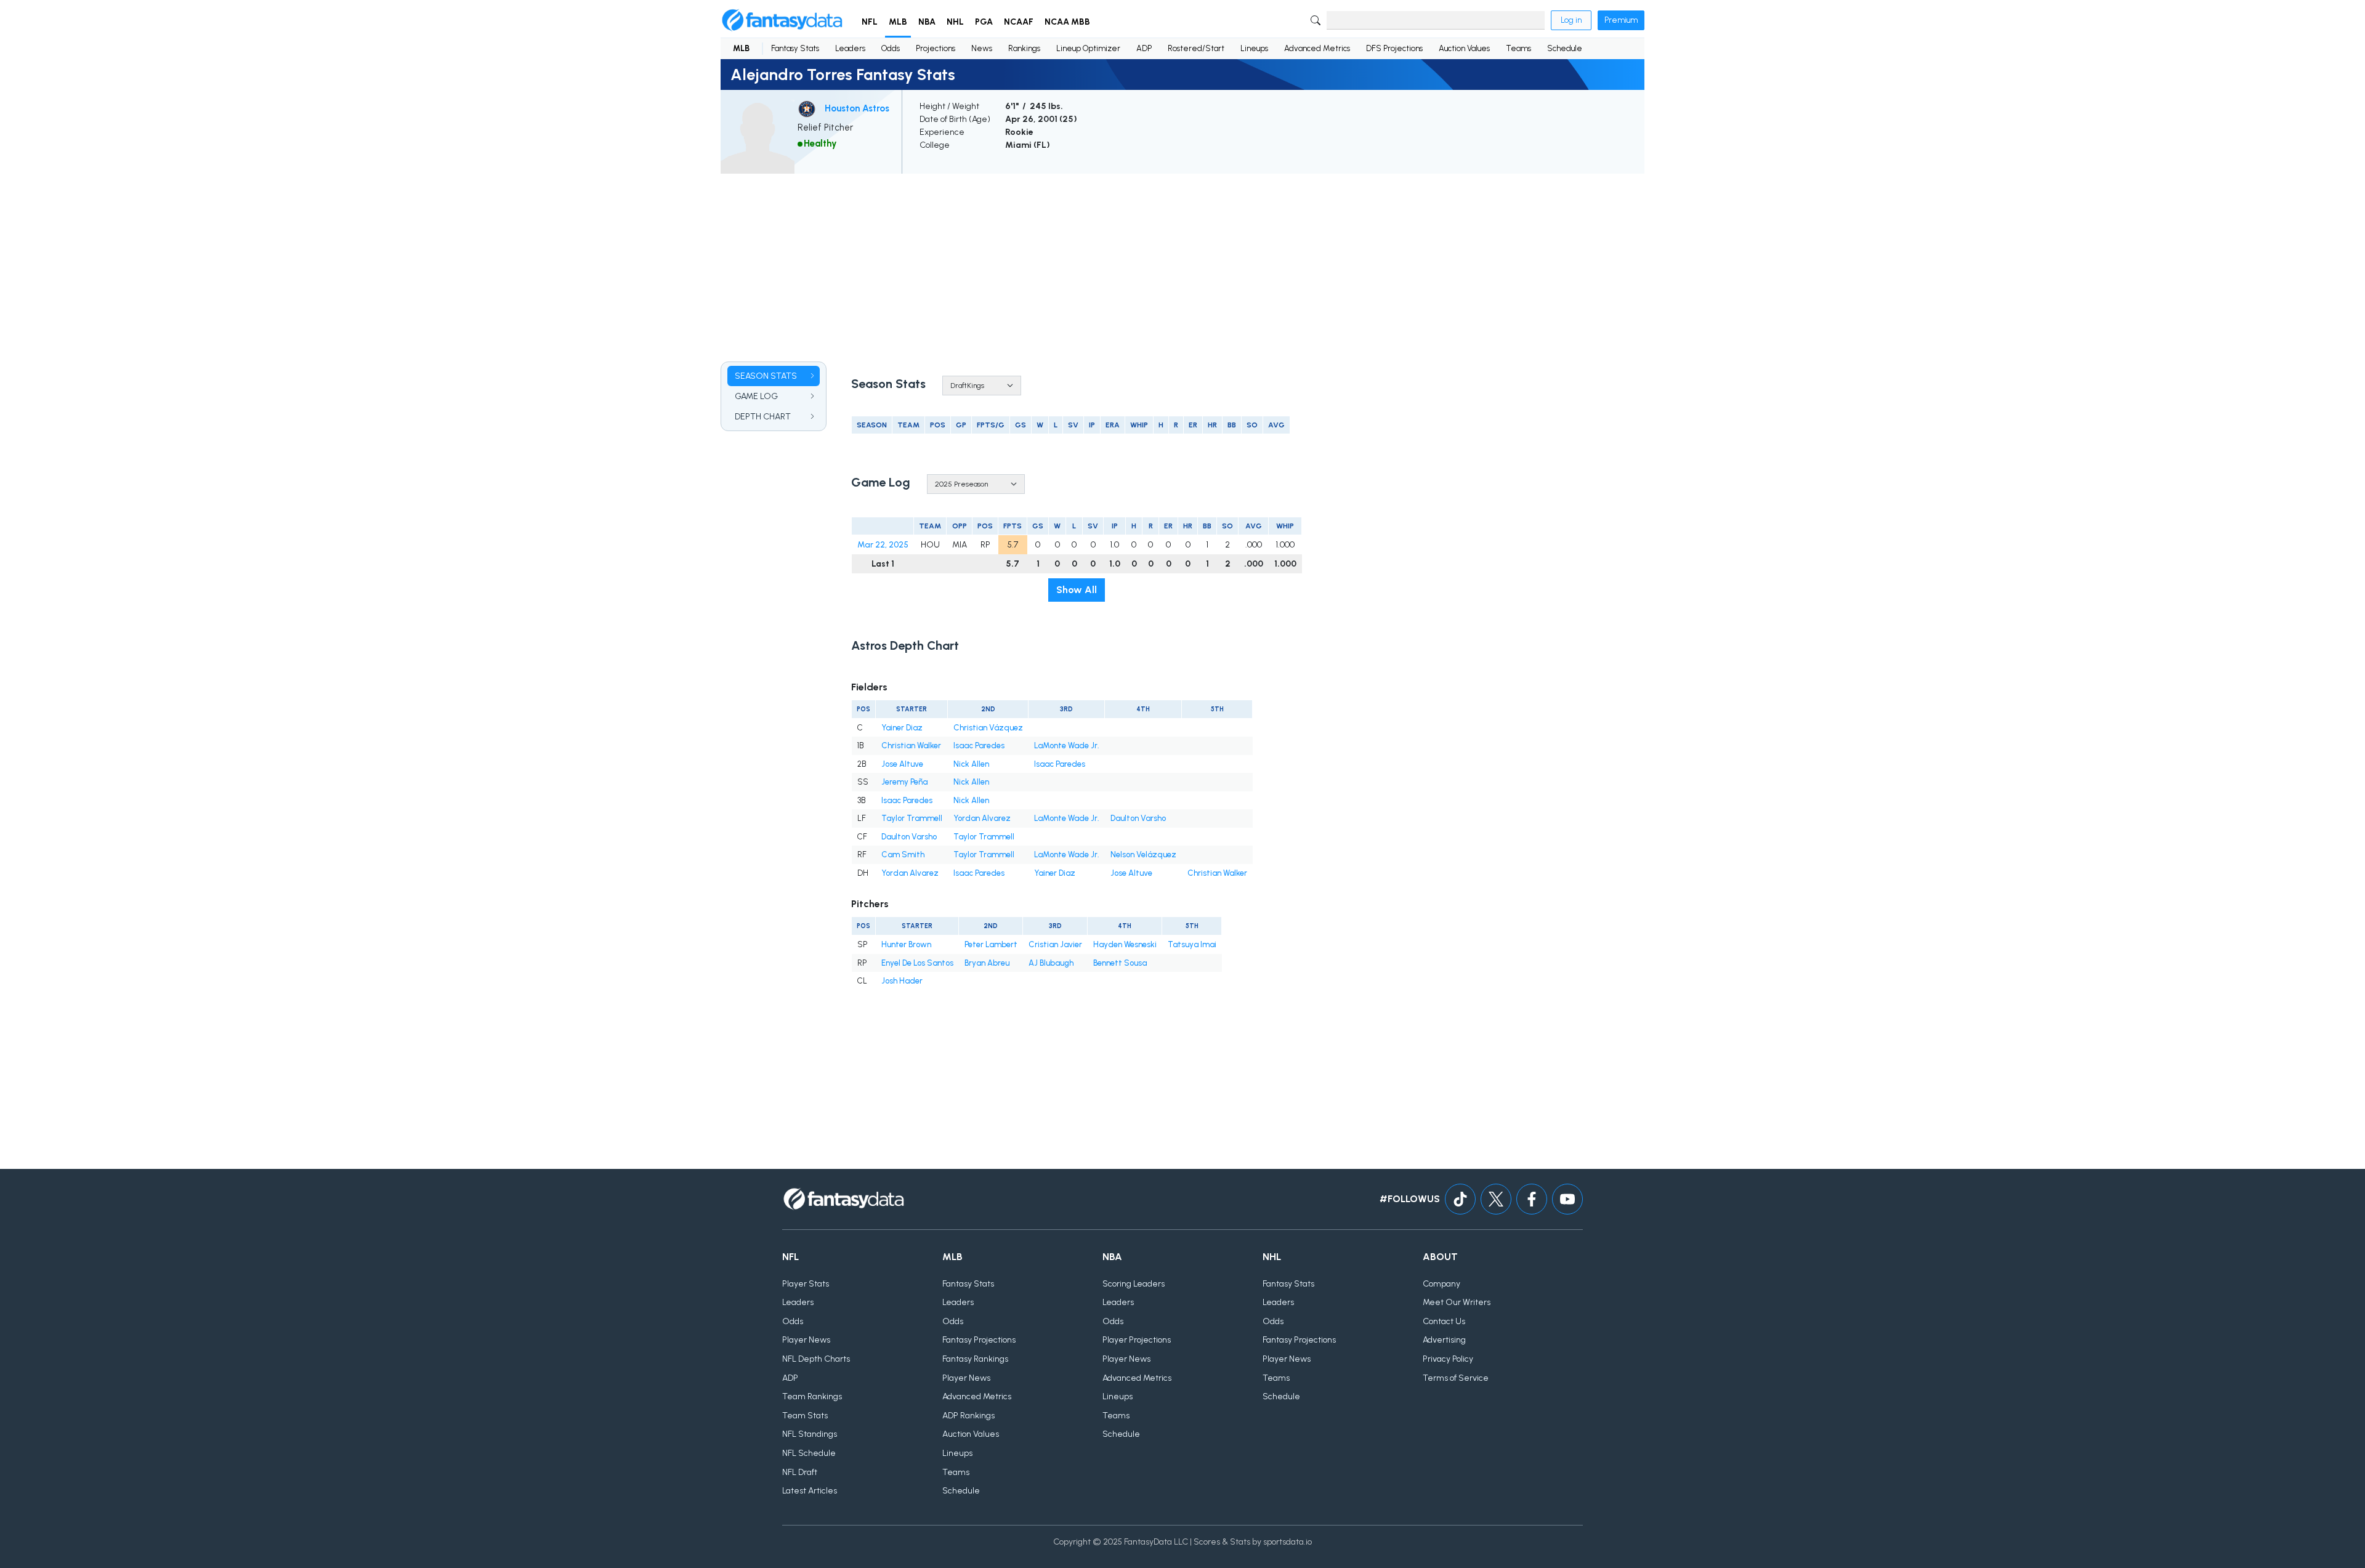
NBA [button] (927, 22)
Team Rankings (812, 1396)
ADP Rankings (968, 1416)
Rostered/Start (1196, 48)
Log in (1571, 20)
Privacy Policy (1448, 1359)
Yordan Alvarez (982, 818)
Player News (806, 1340)
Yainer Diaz (902, 728)
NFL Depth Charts (816, 1359)
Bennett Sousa (1120, 963)
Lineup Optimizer (1088, 48)
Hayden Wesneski (1125, 944)
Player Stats (806, 1284)
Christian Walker (911, 746)
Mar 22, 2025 (883, 545)
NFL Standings (810, 1434)
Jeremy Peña (904, 782)
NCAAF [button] (1019, 22)
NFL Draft (800, 1472)
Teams (1518, 48)
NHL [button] (955, 22)
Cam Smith (903, 855)
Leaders (850, 48)
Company (1441, 1284)
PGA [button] (984, 22)
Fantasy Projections (979, 1340)
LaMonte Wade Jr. (1067, 746)
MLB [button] (898, 22)
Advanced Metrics (1317, 48)
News (982, 48)
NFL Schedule (809, 1453)
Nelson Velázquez (1143, 855)
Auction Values (1464, 48)
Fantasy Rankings (975, 1359)
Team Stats (805, 1416)
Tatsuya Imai (1192, 944)
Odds (891, 48)
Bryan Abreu (987, 963)
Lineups (1254, 48)
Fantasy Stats (795, 48)
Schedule (1565, 48)
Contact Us (1444, 1321)
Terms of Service (1456, 1378)
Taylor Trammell (912, 818)
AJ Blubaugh (1051, 963)
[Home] (782, 20)
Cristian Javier (1055, 944)
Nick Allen (971, 764)
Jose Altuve (902, 764)
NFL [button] (870, 22)
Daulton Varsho (1138, 818)
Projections (936, 48)
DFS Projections (1394, 48)
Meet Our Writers (1457, 1302)
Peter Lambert (991, 944)
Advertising (1444, 1340)
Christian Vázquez (988, 728)
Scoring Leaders (1134, 1284)
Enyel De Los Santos (917, 963)
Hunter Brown (906, 944)
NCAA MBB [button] (1067, 22)
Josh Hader (902, 981)
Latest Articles (810, 1491)
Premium (1621, 20)
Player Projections (1137, 1340)
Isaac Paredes (979, 746)
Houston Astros (857, 108)
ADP (1144, 48)
